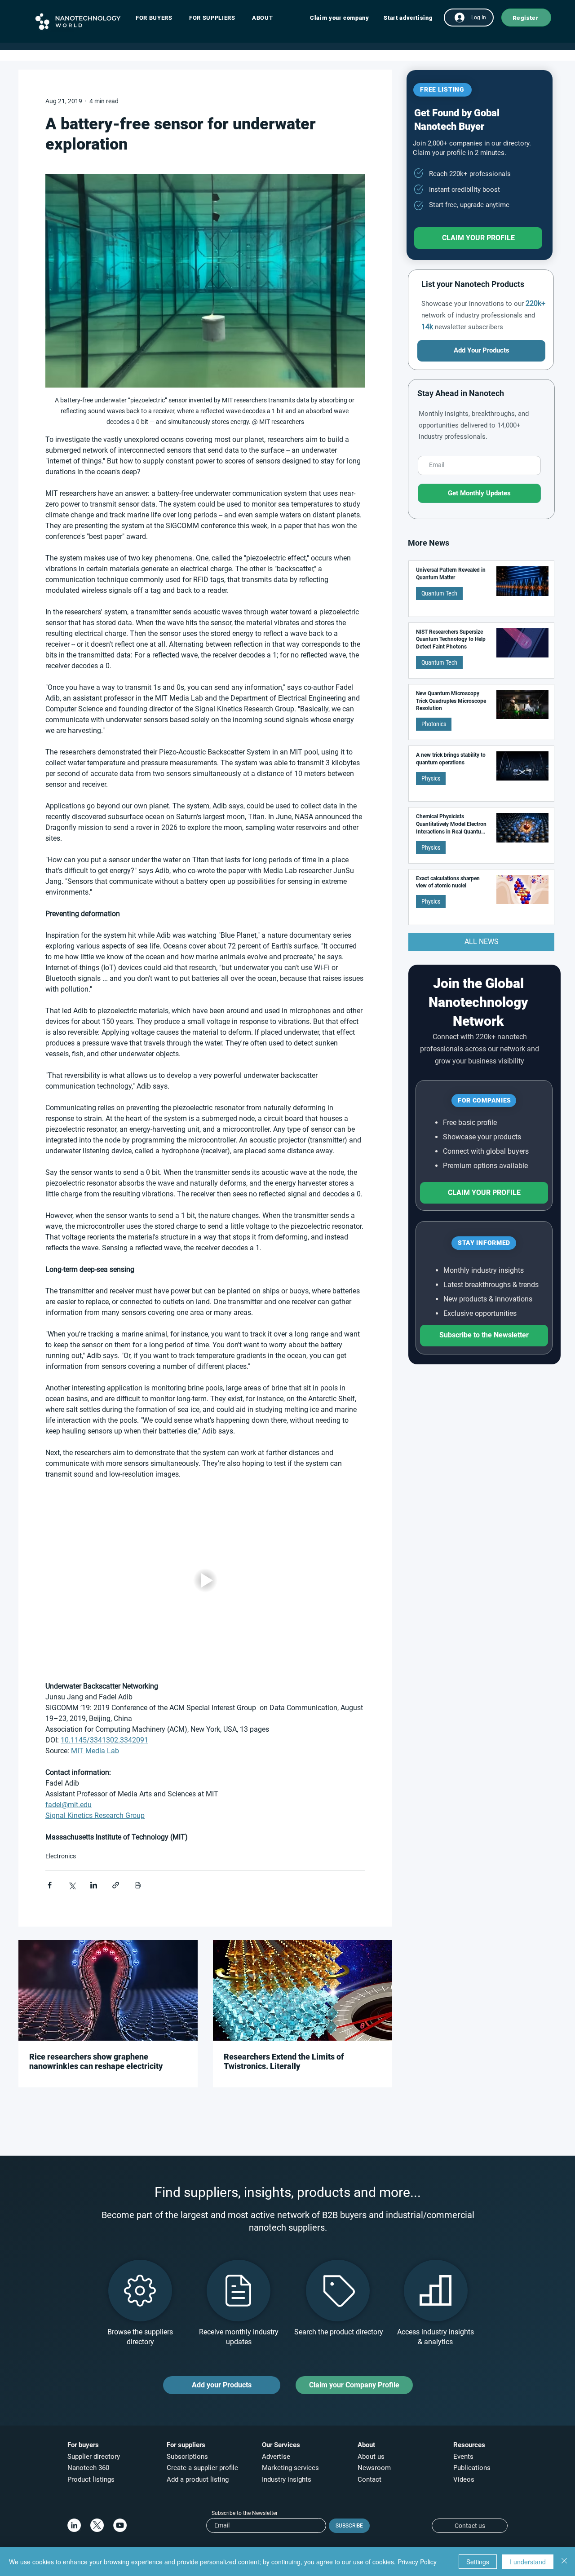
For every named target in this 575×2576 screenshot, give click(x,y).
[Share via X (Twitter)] (72, 1885)
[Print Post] (138, 1885)
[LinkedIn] (74, 2525)
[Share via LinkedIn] (94, 1885)
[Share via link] (116, 1885)
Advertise (276, 2457)
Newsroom (374, 2468)
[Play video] (205, 1581)
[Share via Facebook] (50, 1885)
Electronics (61, 1856)
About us (371, 2457)
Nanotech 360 (88, 2468)
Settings (478, 2562)
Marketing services (290, 2468)
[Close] (564, 2562)
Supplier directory (94, 2457)
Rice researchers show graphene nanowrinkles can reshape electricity (96, 2061)
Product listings (91, 2479)
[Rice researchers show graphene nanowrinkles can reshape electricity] (108, 1990)
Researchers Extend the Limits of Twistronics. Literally (284, 2061)
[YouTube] (120, 2525)
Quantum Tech (439, 593)
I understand (528, 2562)
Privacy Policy (417, 2562)
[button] (158, 18)
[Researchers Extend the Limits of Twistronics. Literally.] (303, 1990)
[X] (97, 2525)
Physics (431, 778)
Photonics (434, 724)
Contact (370, 2479)
